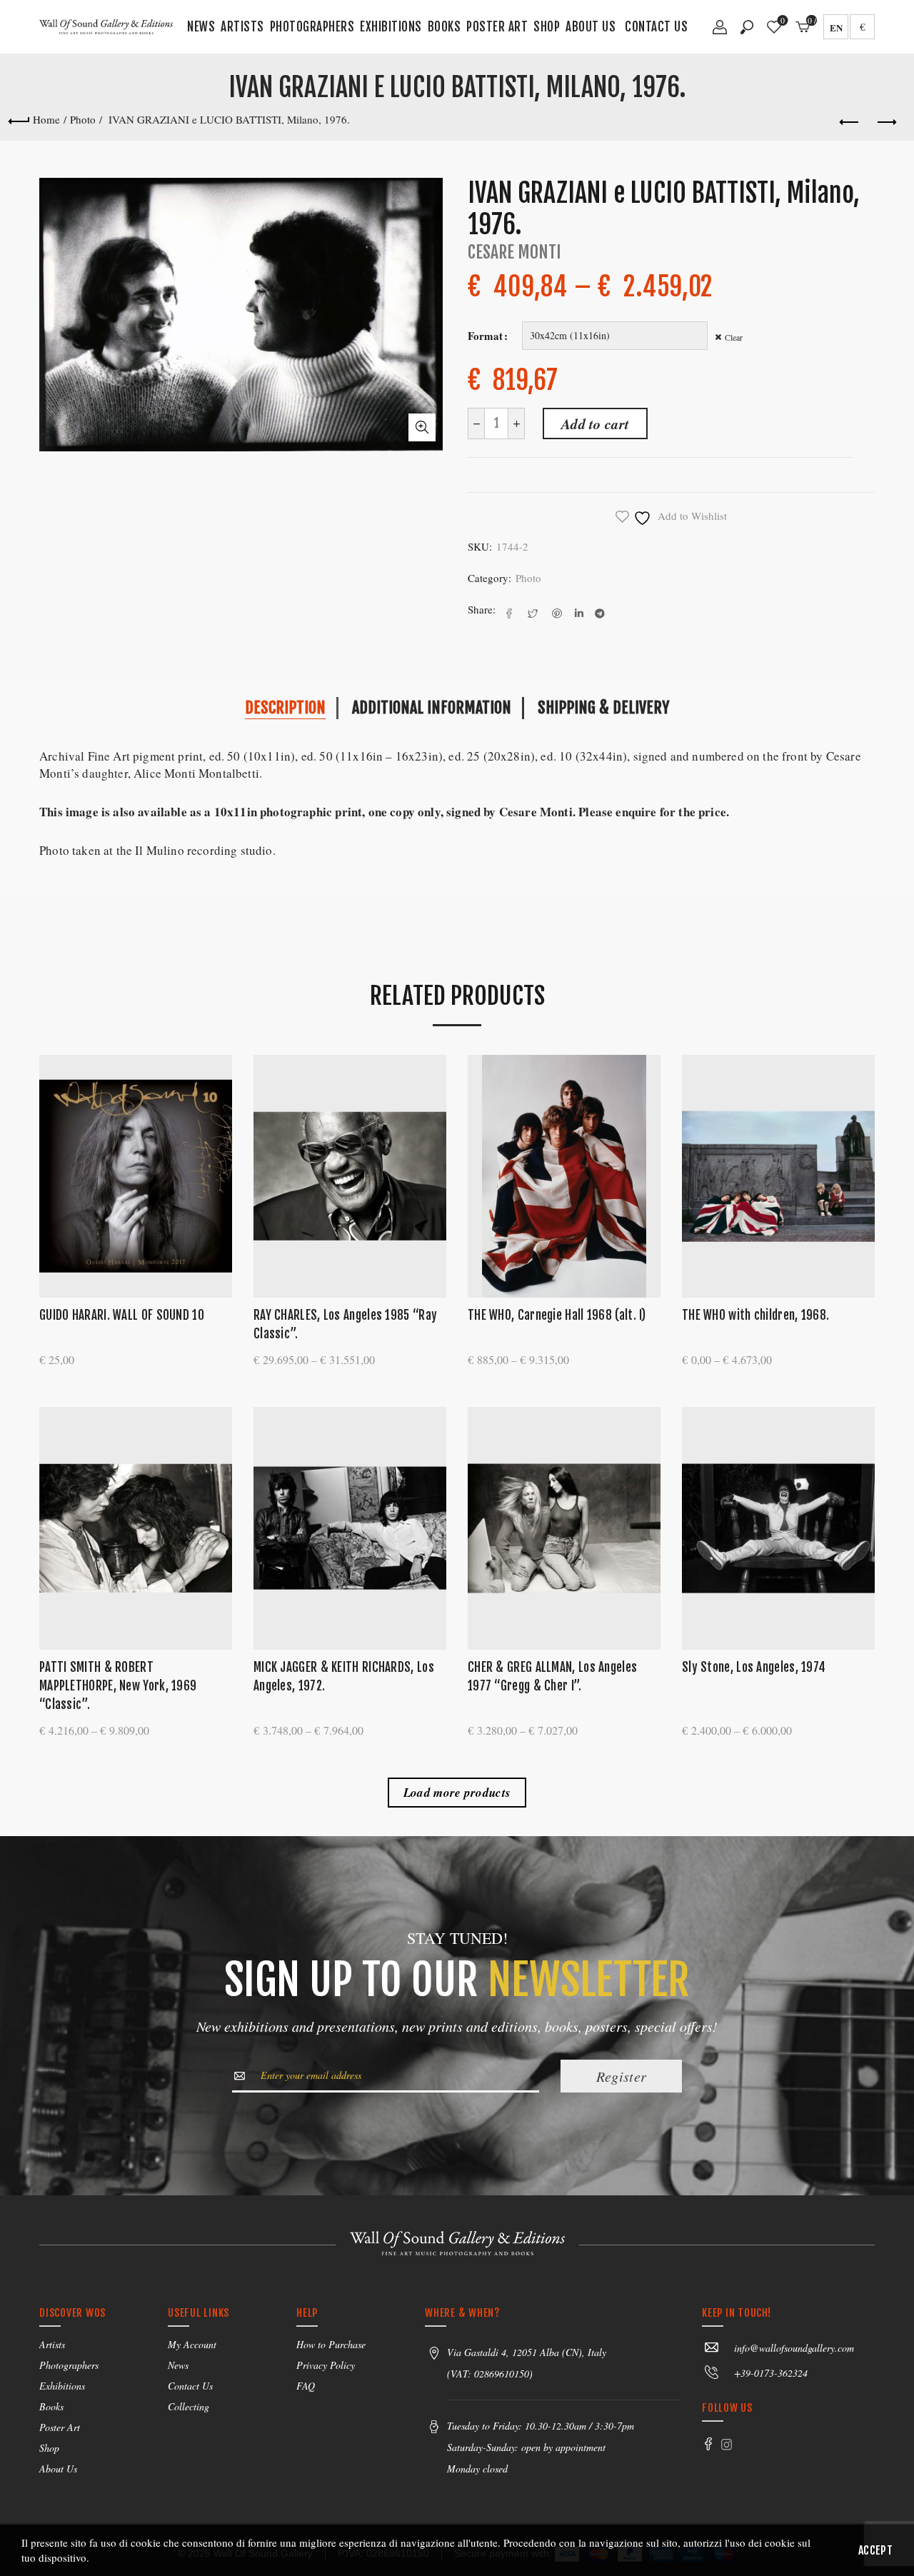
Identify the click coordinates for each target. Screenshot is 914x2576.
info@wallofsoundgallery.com (794, 2348)
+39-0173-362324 (771, 2373)
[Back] (19, 119)
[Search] (747, 27)
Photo (83, 119)
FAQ (306, 2386)
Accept (875, 2550)
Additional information (432, 707)
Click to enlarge (422, 427)
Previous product (850, 123)
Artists (242, 27)
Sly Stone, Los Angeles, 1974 (754, 1667)
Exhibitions (391, 27)
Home (46, 119)
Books (445, 27)
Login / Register (720, 32)
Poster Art (497, 27)
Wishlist (783, 21)
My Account (192, 2344)
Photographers (312, 27)
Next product (885, 123)
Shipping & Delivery (603, 707)
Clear (734, 337)
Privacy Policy (326, 2365)
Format (485, 336)
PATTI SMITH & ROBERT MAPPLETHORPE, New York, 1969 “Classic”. (118, 1686)
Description (285, 707)
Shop (547, 27)
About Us (591, 27)
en (836, 27)
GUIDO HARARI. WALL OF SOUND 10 (122, 1315)
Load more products (457, 1793)
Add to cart (595, 424)
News (201, 27)
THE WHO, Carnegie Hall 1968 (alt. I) (557, 1315)
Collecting (189, 2406)
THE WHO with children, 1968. (755, 1315)
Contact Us (656, 27)
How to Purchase (331, 2344)
